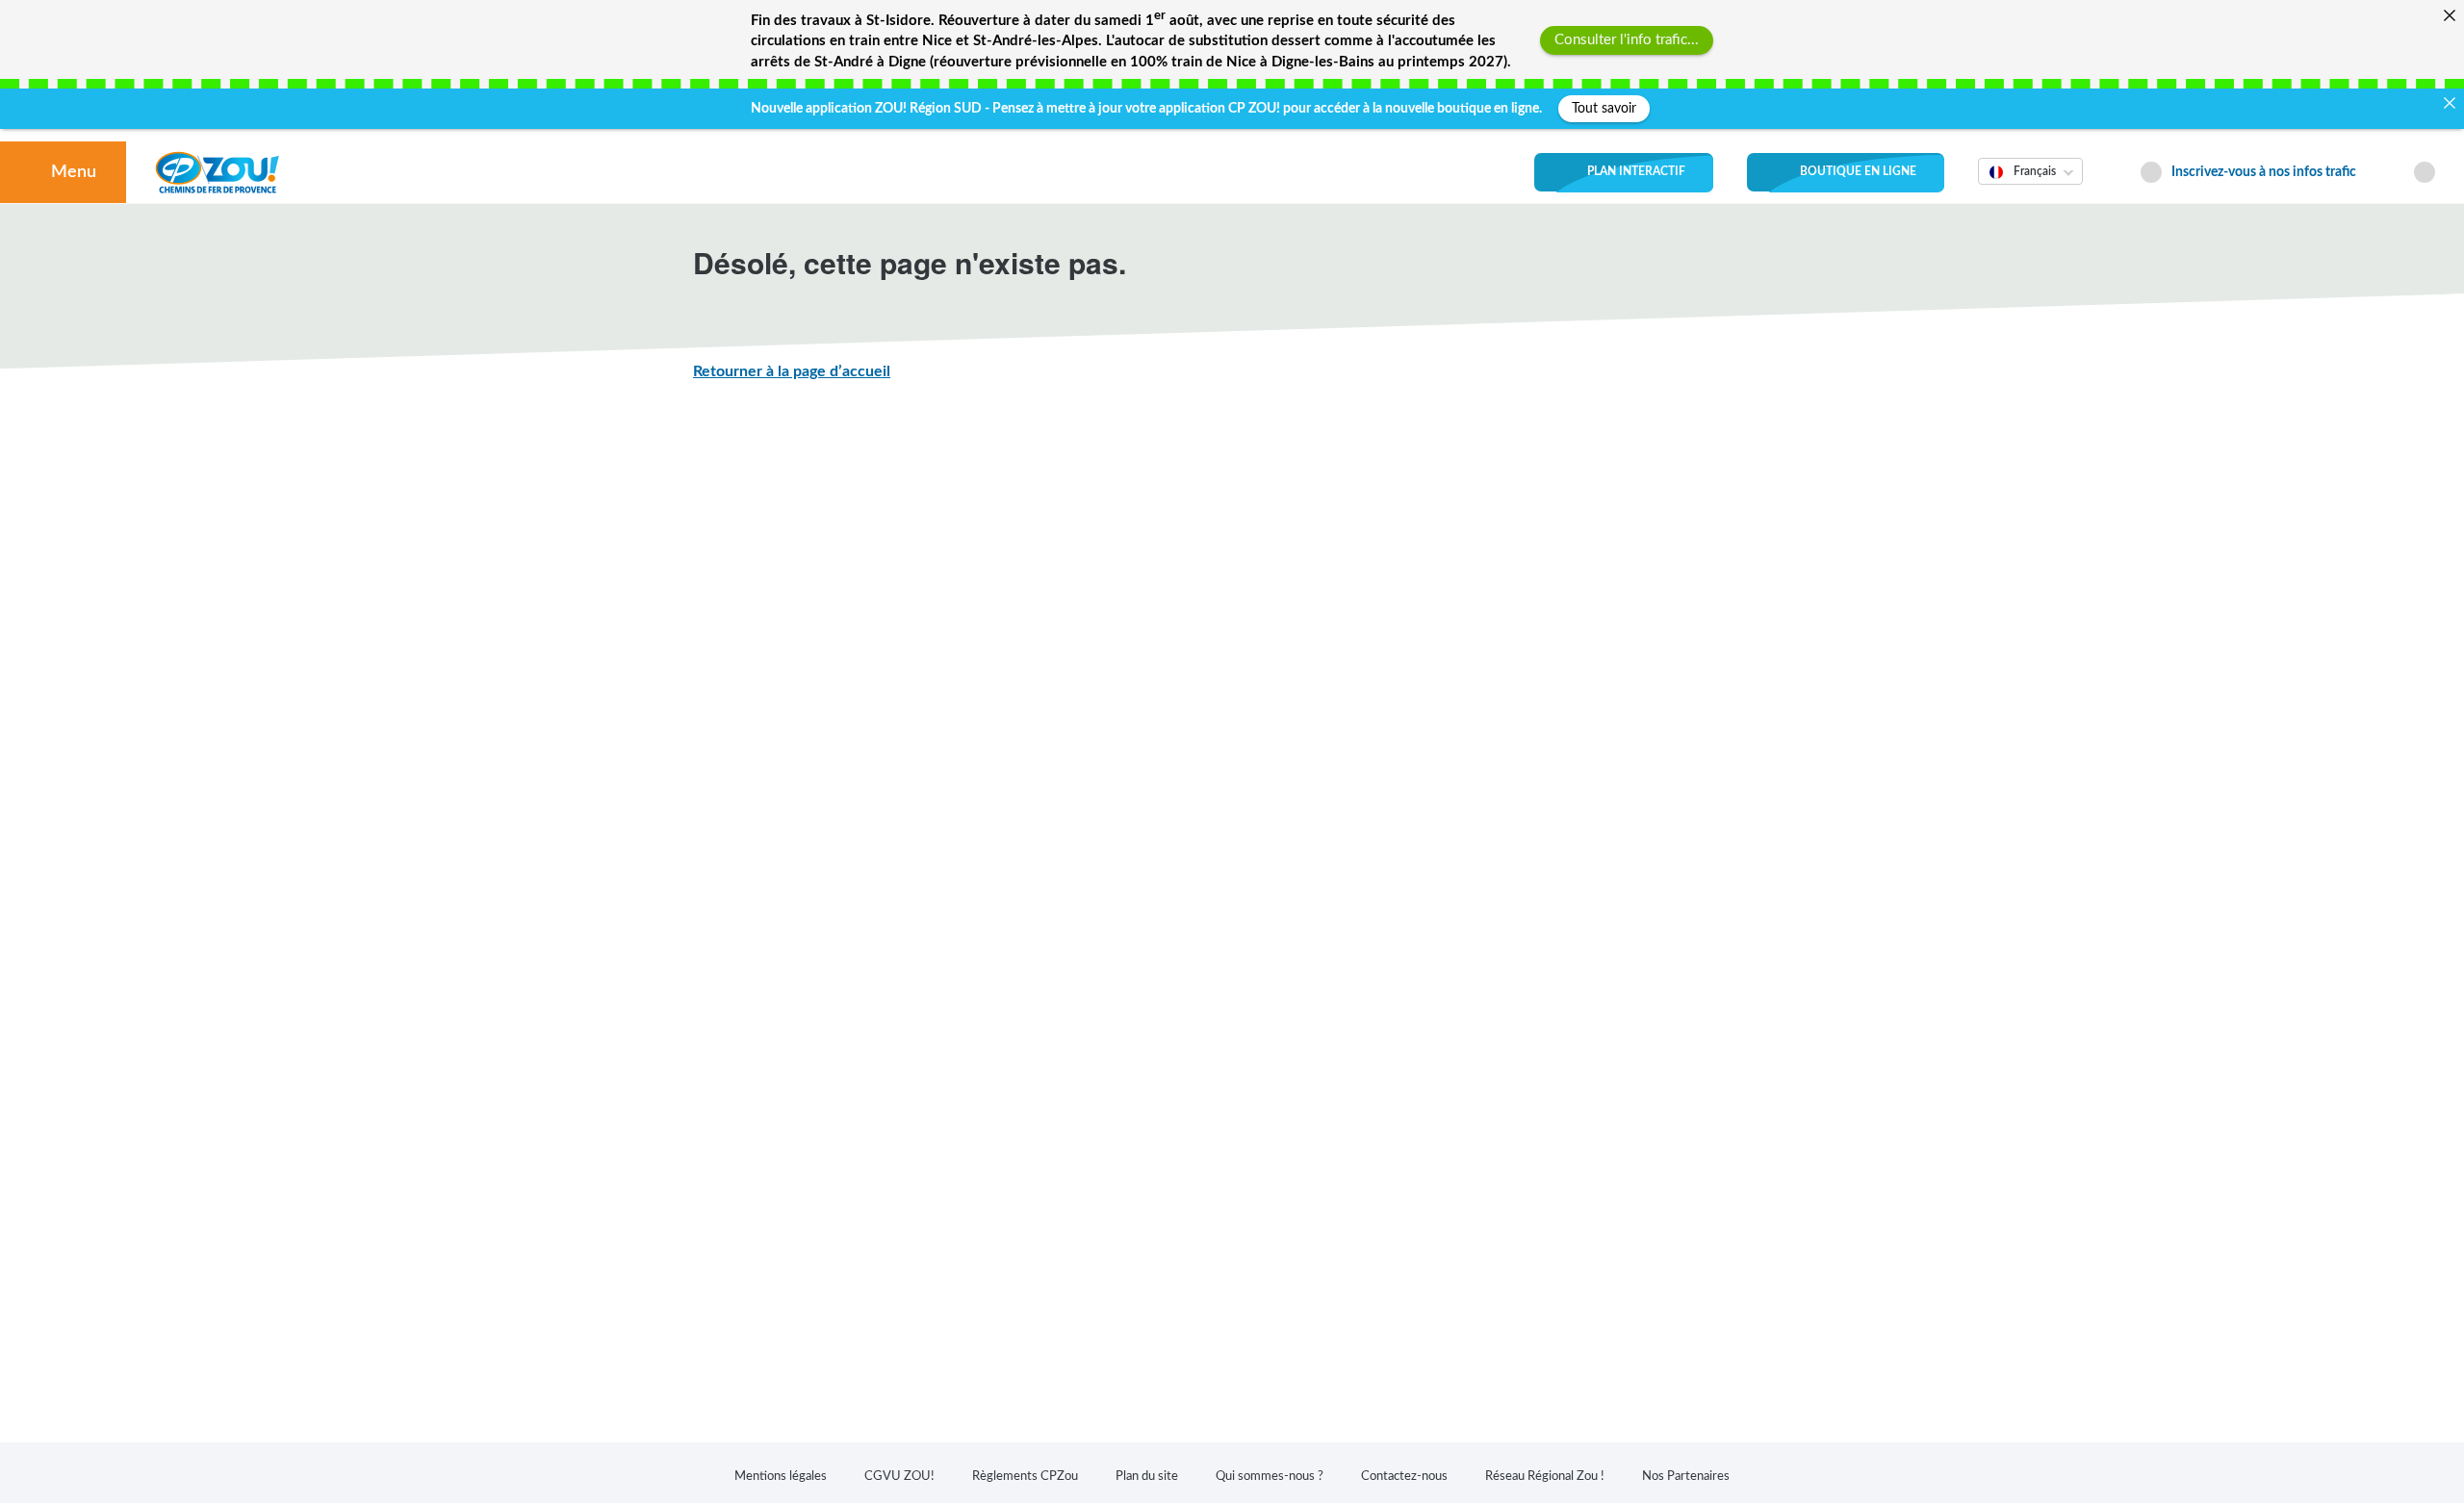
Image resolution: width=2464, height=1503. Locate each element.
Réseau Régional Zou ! (1545, 1477)
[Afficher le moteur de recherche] (2425, 173)
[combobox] (2030, 185)
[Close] (2449, 15)
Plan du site (1147, 1477)
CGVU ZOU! (899, 1477)
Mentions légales (781, 1477)
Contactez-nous (1404, 1477)
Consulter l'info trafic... (1627, 40)
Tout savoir (1604, 109)
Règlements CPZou (1025, 1477)
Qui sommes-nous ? (1270, 1477)
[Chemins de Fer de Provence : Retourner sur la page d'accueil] (217, 172)
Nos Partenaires (1686, 1477)
